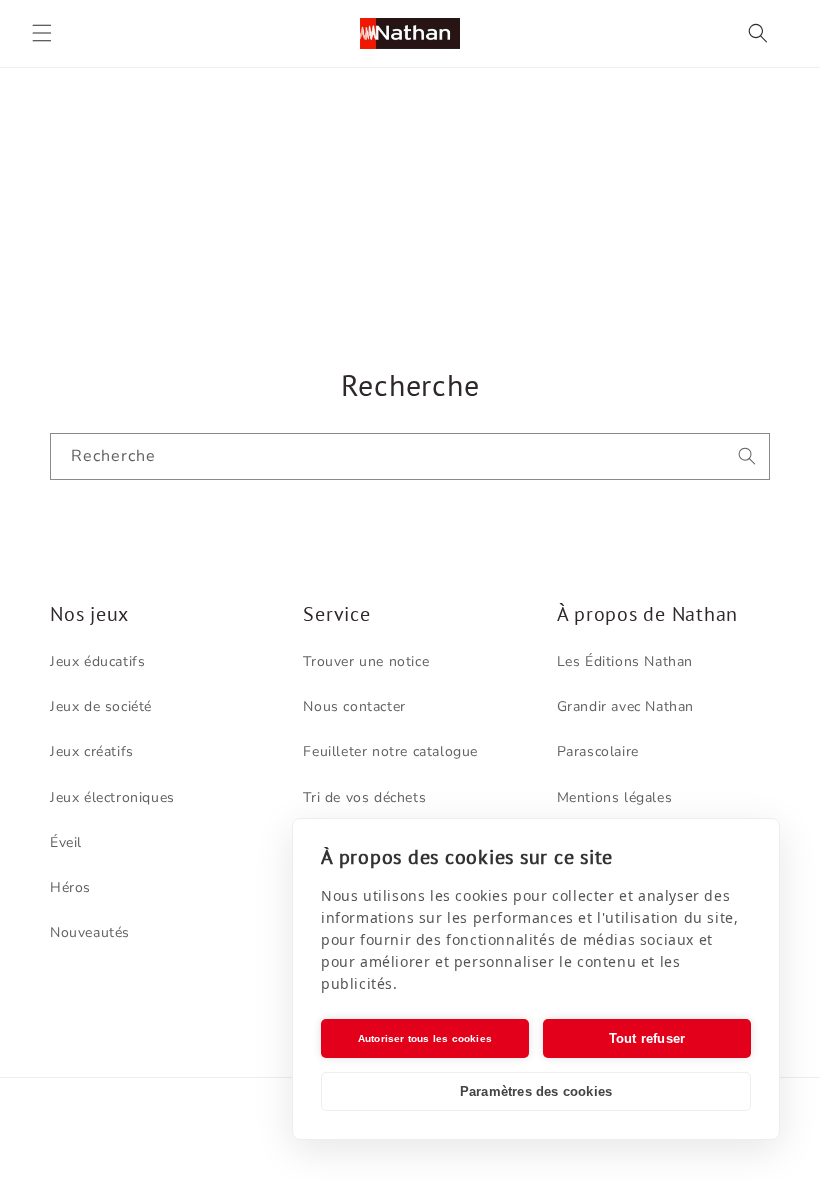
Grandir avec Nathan (625, 706)
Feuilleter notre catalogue (390, 751)
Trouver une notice (366, 661)
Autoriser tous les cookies (425, 1038)
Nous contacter (354, 706)
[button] (42, 33)
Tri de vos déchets (364, 797)
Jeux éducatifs (97, 661)
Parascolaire (598, 751)
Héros (70, 887)
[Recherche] (747, 456)
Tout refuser (647, 1038)
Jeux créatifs (92, 751)
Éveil (66, 842)
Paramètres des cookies (536, 1091)
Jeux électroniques (112, 797)
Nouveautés (90, 932)
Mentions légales (615, 797)
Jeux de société (101, 706)
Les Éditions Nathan (625, 661)
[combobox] (410, 456)
